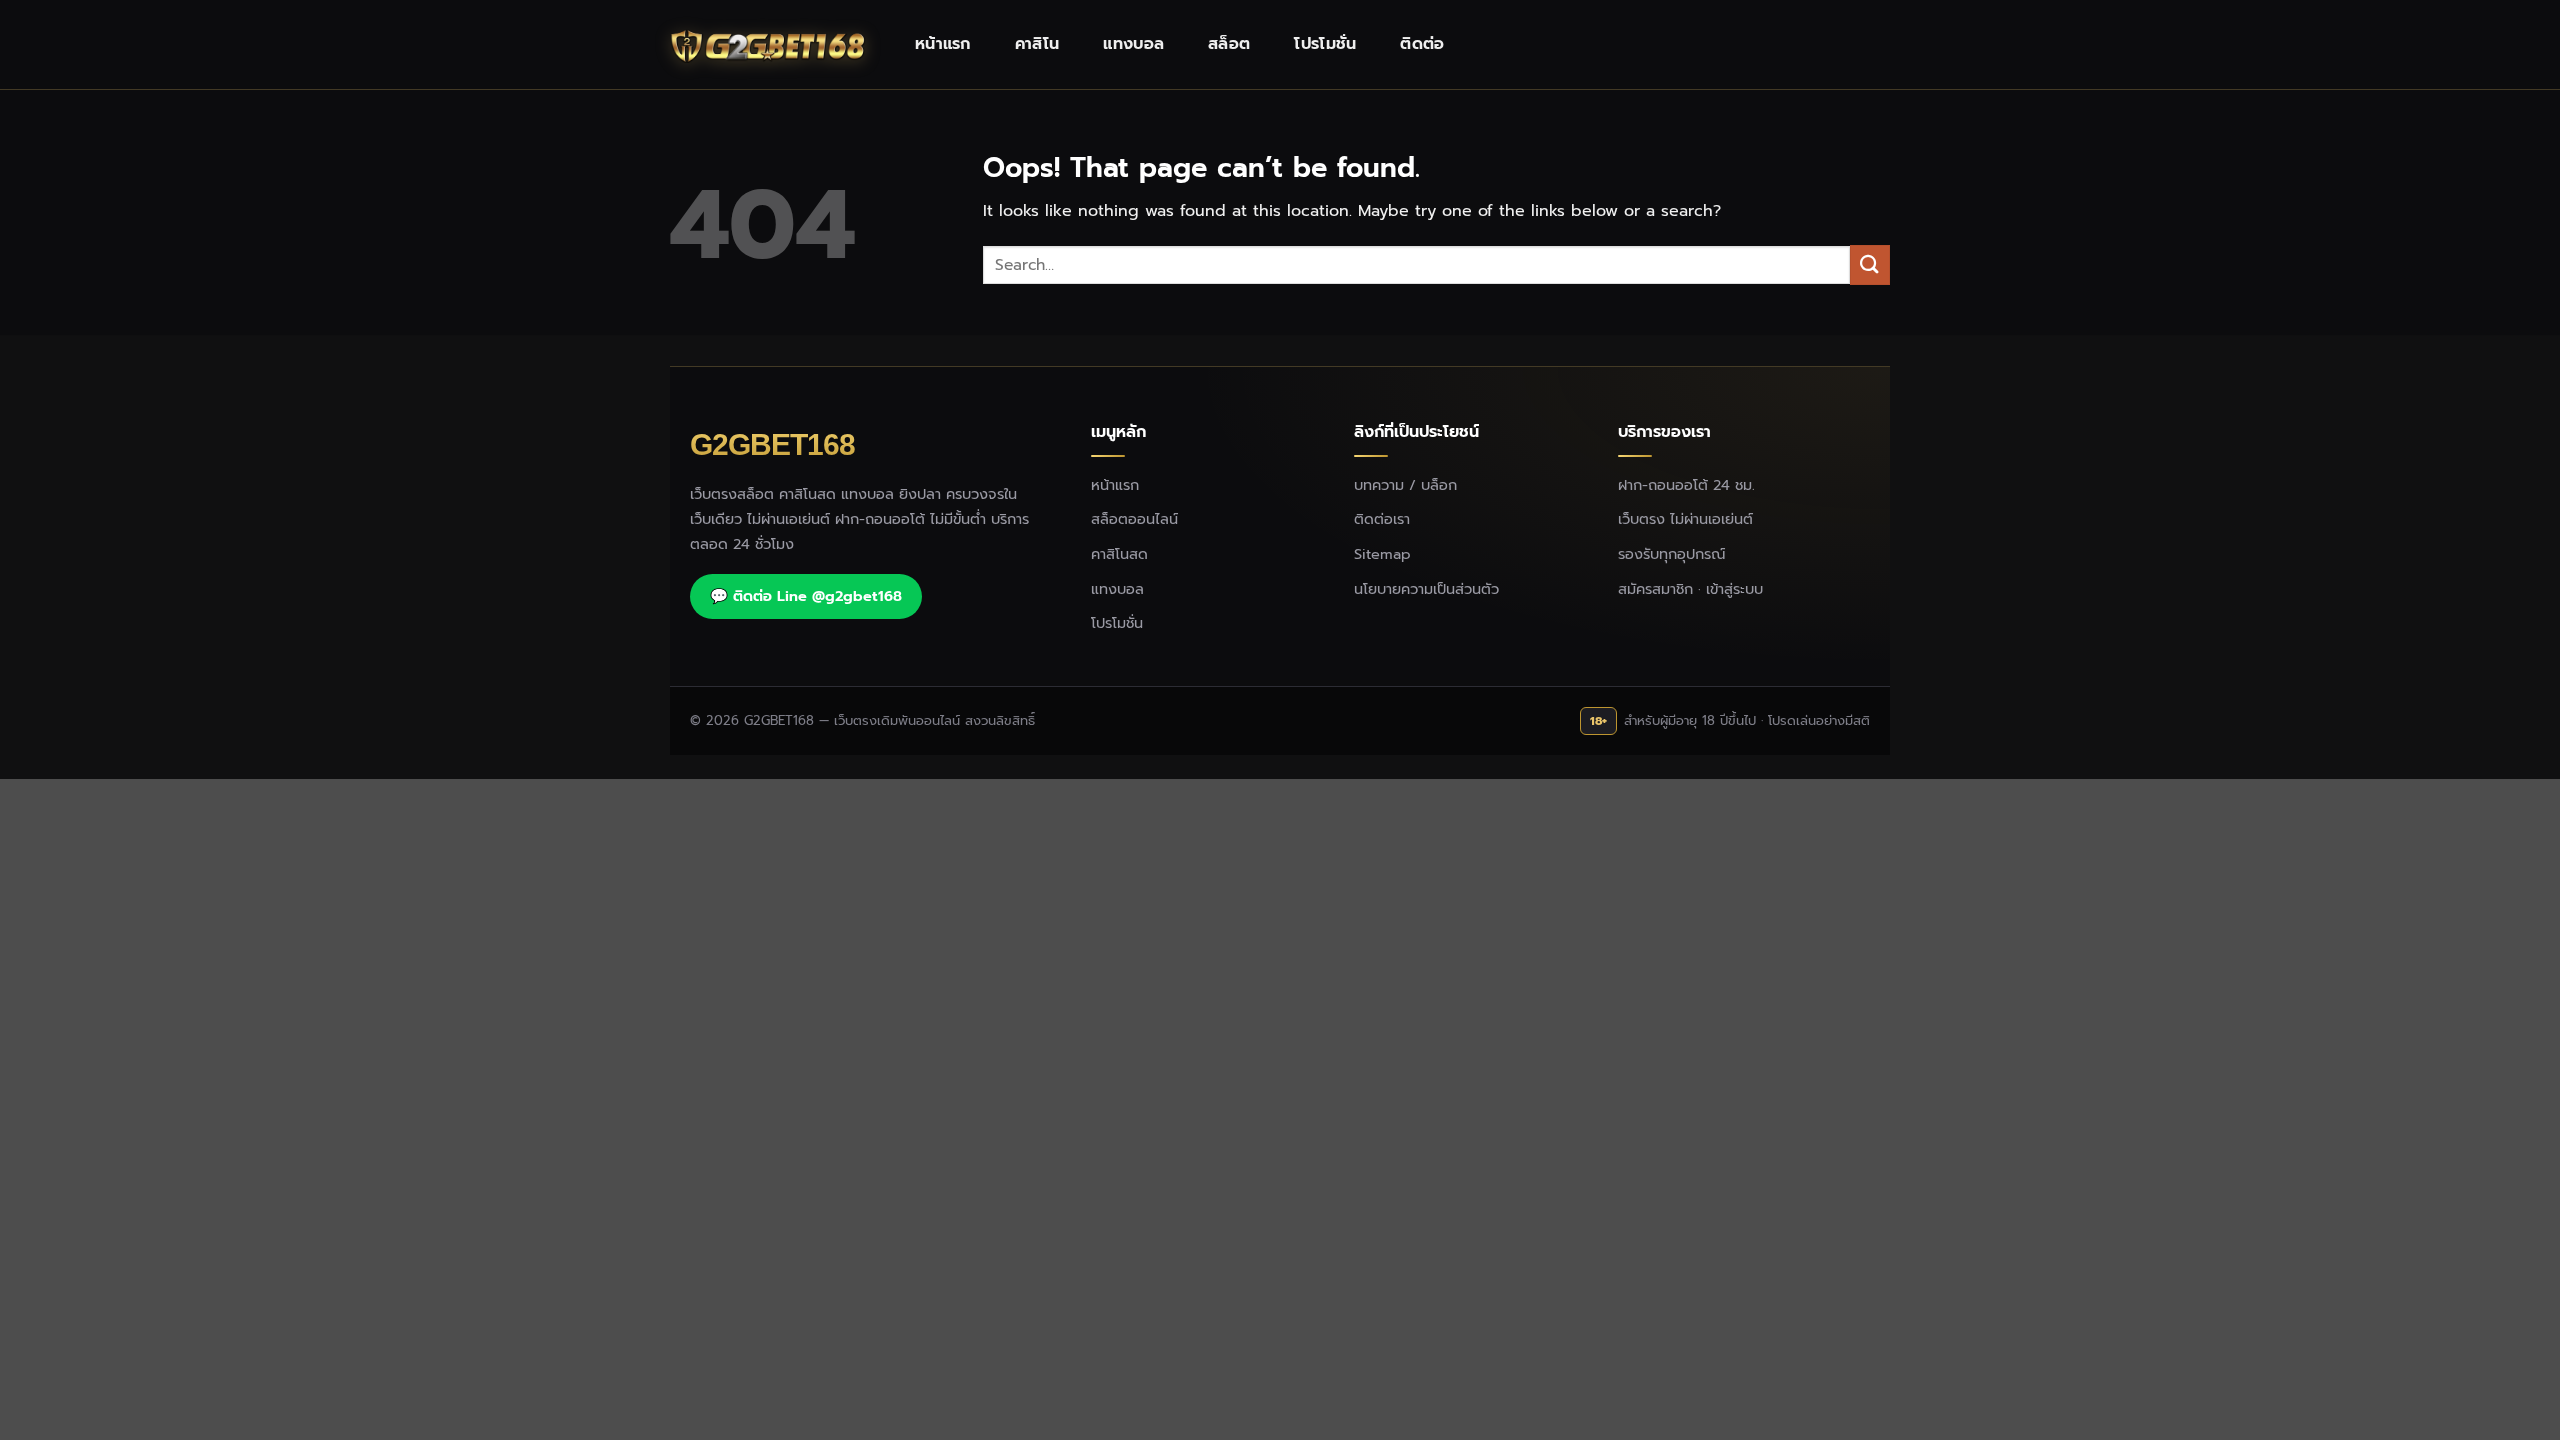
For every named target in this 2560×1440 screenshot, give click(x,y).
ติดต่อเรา (1382, 519)
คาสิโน (1037, 44)
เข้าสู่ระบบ (1734, 589)
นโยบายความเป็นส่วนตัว (1426, 589)
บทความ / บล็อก (1405, 485)
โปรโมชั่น (1325, 44)
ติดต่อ (1422, 44)
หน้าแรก (943, 44)
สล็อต (1229, 44)
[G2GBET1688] (770, 45)
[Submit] (1870, 264)
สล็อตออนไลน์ (1134, 519)
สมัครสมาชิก (1655, 589)
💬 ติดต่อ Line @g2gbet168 (806, 596)
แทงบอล (1133, 44)
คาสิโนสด (1119, 554)
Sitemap (1382, 554)
